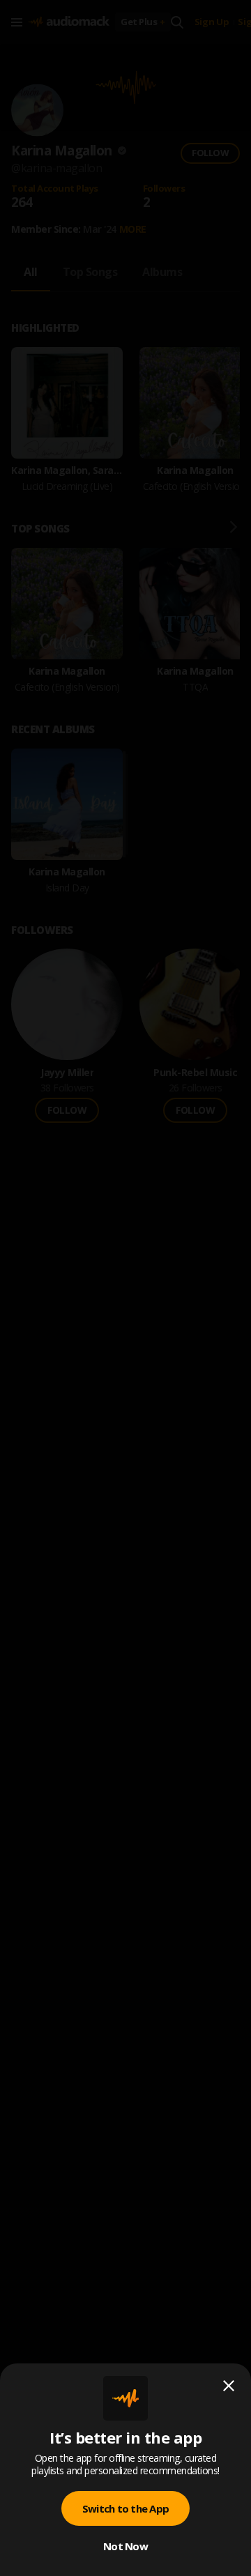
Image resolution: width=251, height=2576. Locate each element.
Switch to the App (125, 2508)
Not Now (125, 2546)
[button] (125, 1288)
